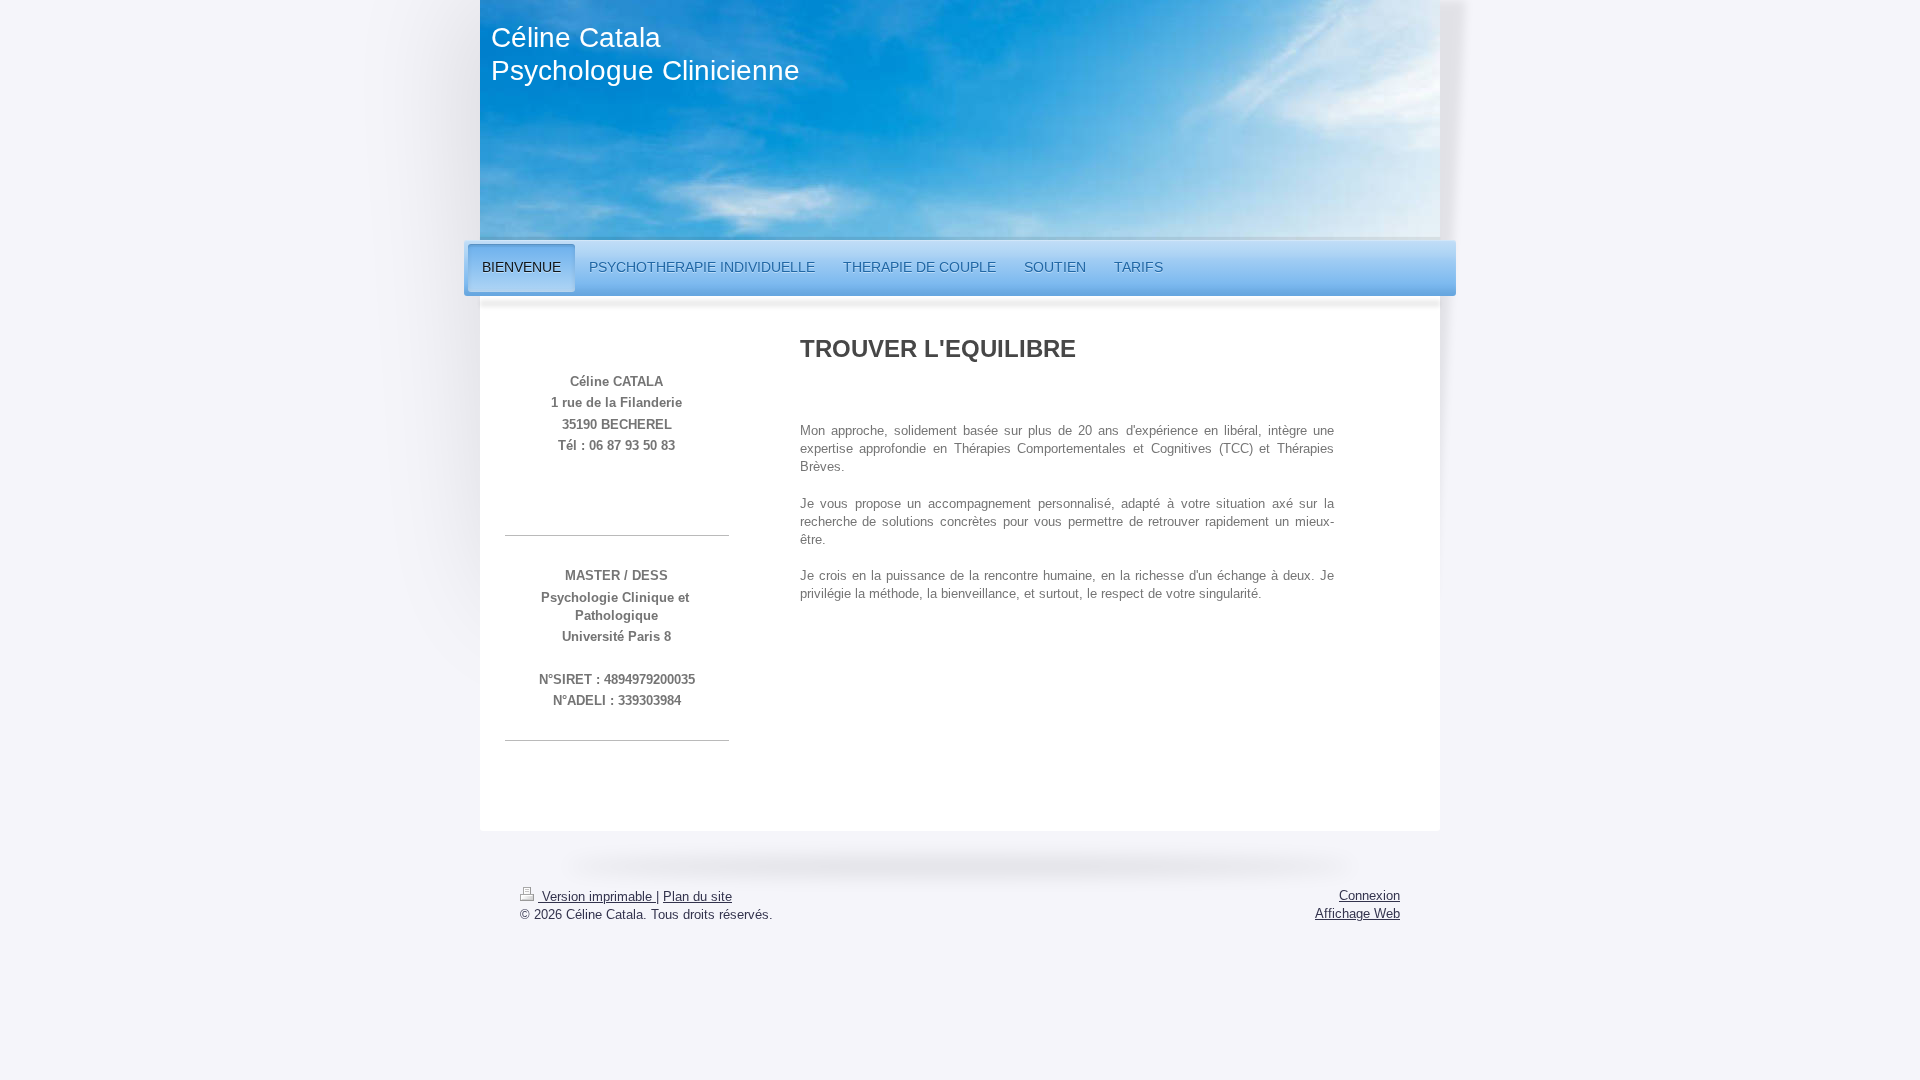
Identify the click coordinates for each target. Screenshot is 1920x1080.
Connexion (1369, 895)
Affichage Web (1357, 913)
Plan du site (697, 896)
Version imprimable (597, 896)
